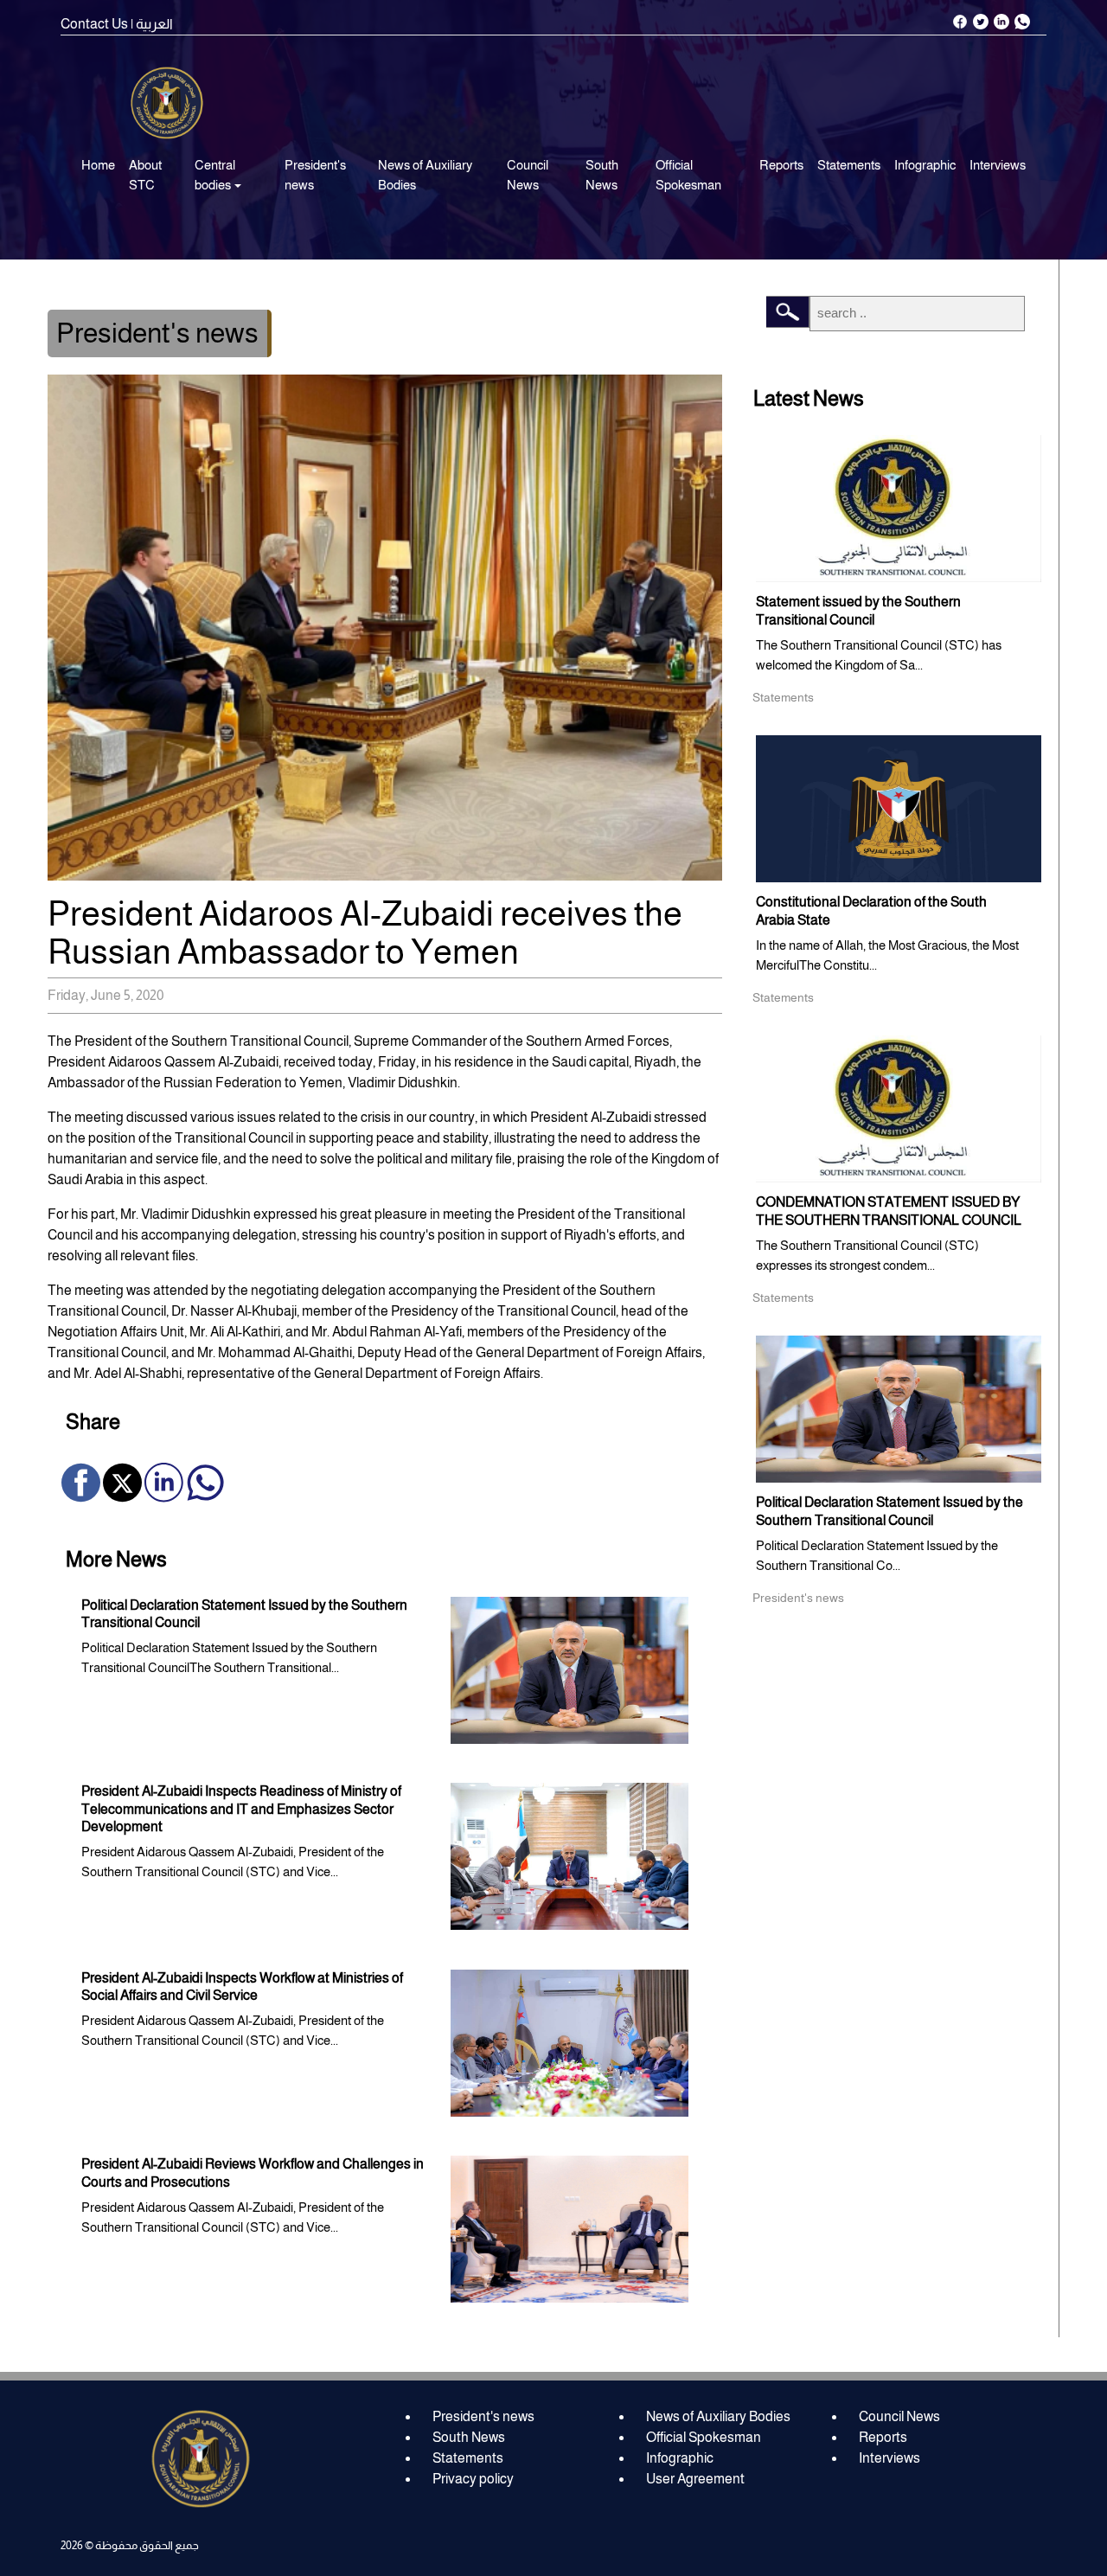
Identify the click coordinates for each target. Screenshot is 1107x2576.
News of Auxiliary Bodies (425, 175)
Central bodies (215, 175)
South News (602, 175)
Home (98, 165)
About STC (145, 175)
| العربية (152, 24)
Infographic (925, 165)
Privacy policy (473, 2479)
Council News (528, 175)
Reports (781, 165)
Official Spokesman (688, 175)
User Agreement (695, 2479)
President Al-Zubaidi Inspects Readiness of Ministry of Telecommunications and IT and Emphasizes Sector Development (241, 1809)
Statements (849, 165)
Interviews (998, 165)
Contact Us (94, 24)
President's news (315, 175)
